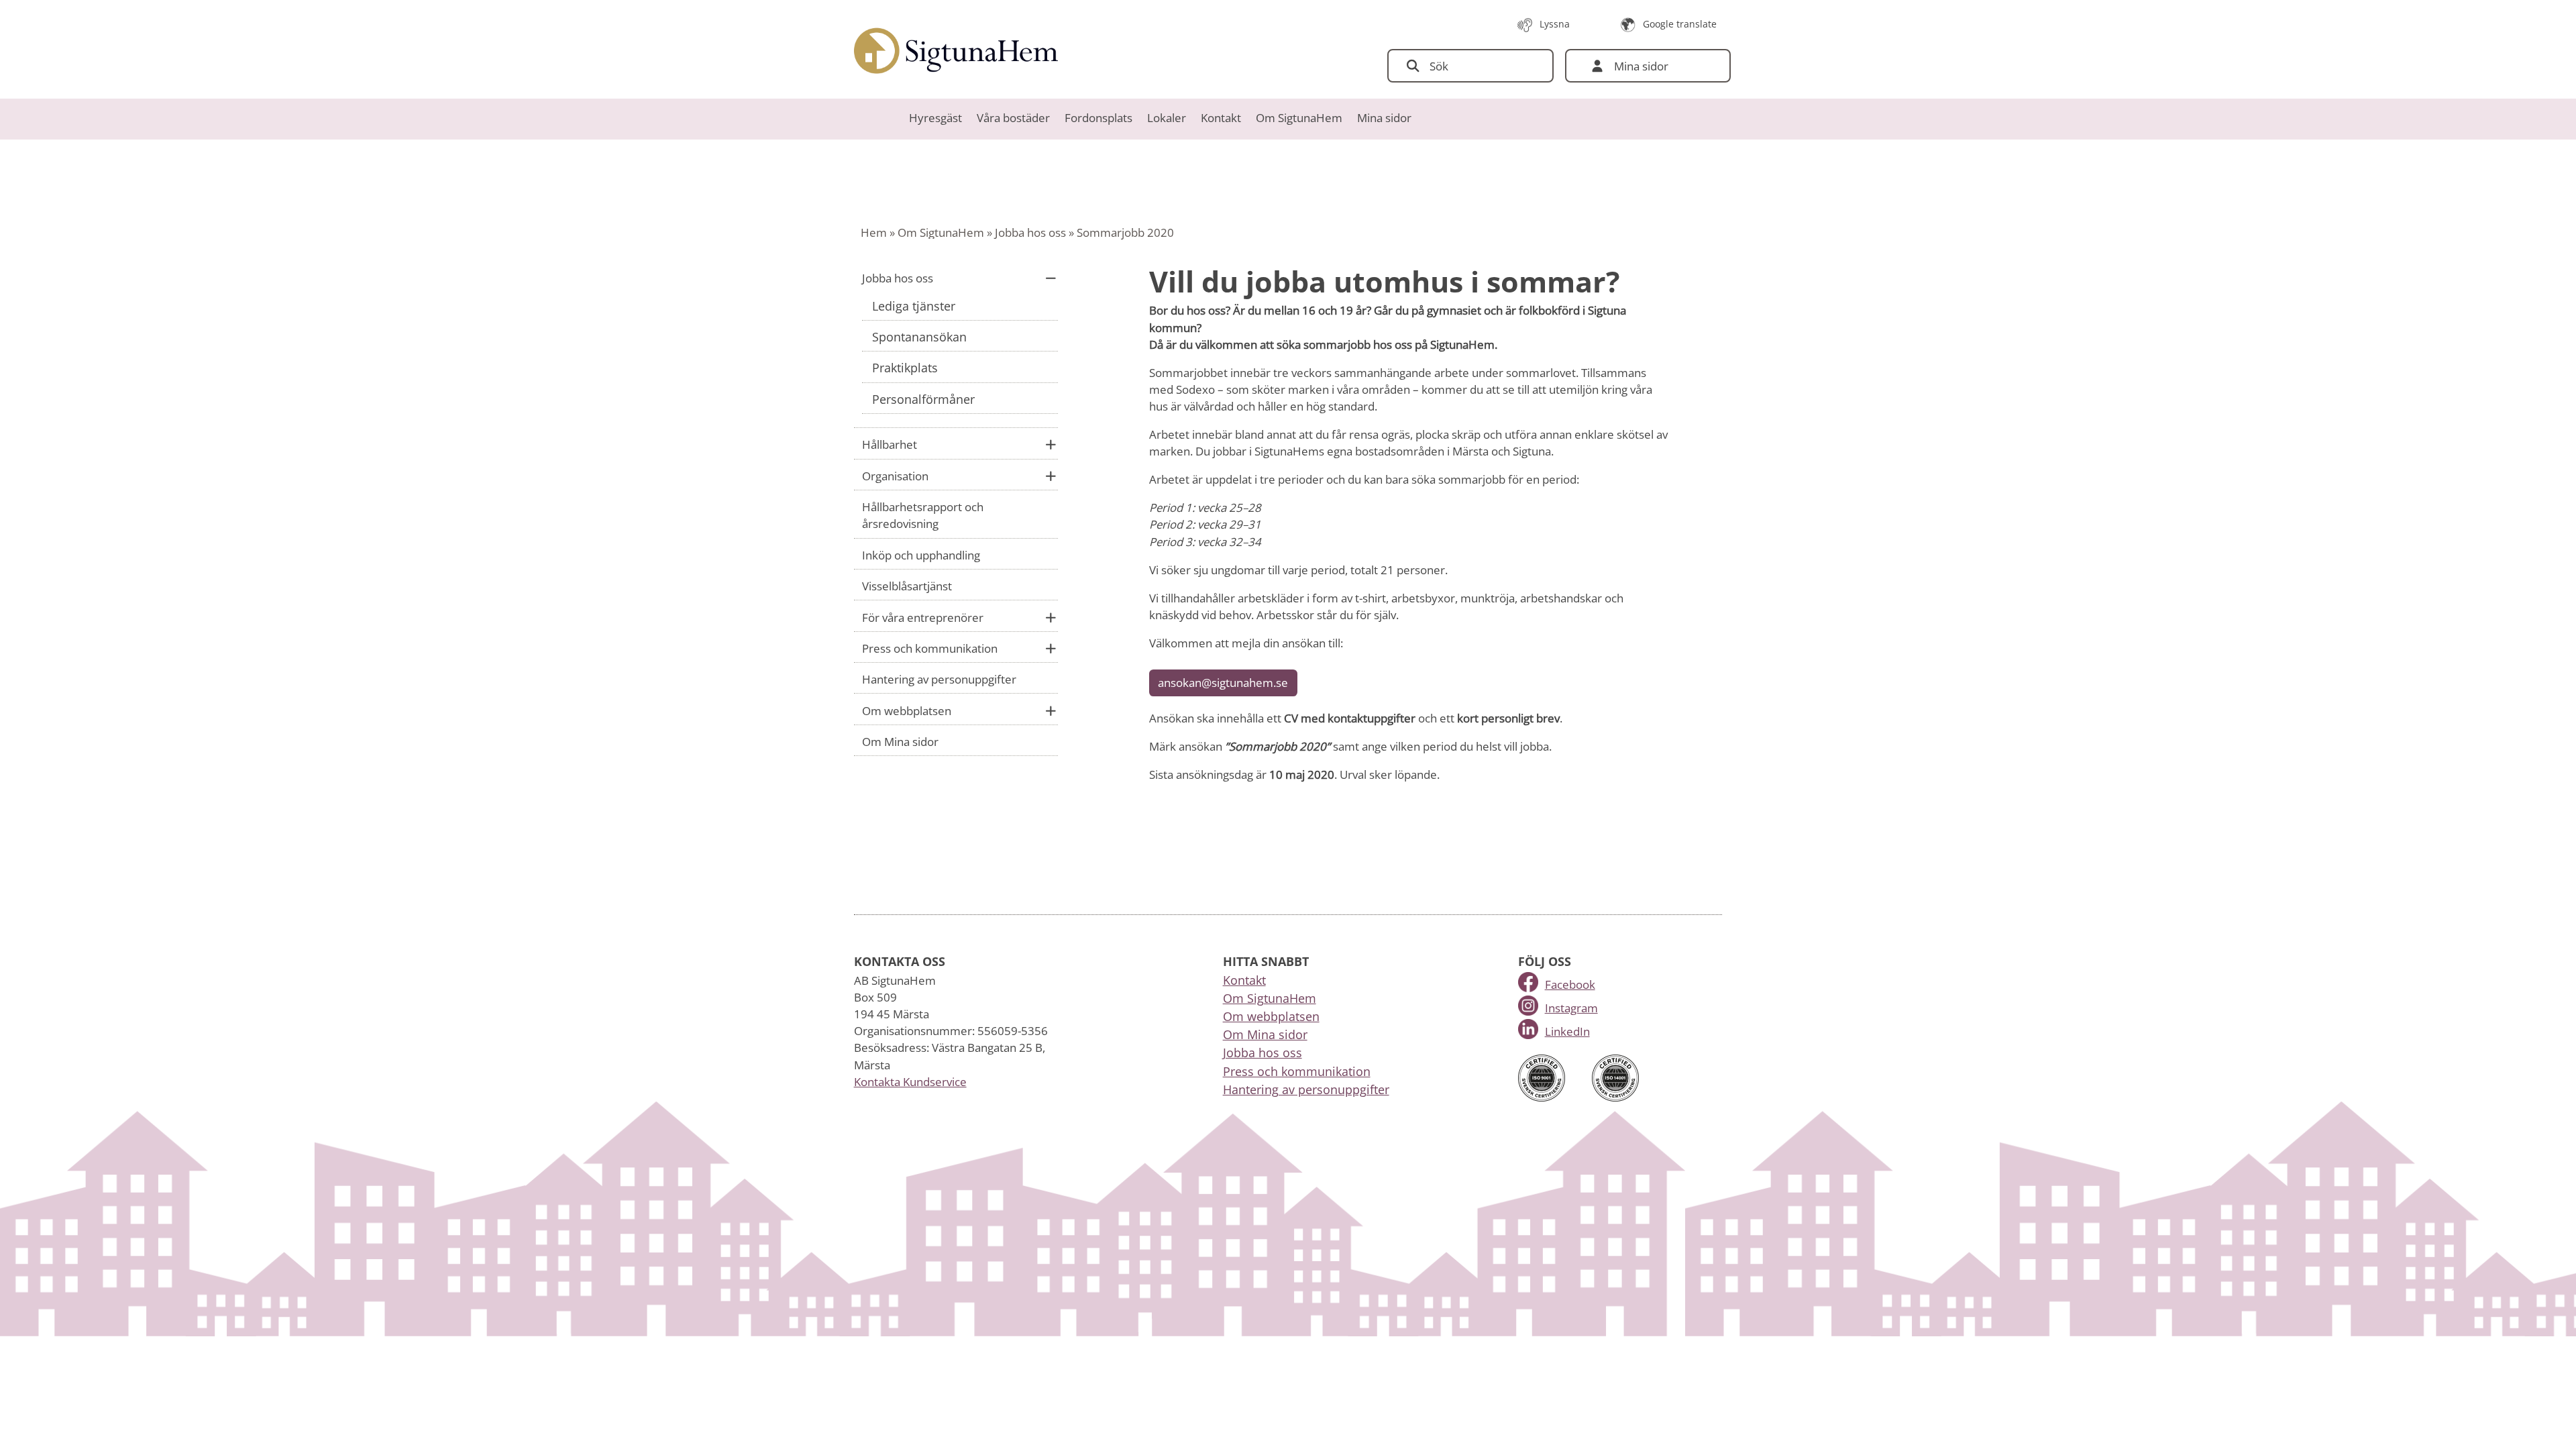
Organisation (895, 476)
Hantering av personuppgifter (939, 679)
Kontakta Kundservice (910, 1082)
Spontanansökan (919, 337)
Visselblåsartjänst (907, 586)
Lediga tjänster (914, 306)
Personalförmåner (923, 399)
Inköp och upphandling (921, 555)
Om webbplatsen (907, 711)
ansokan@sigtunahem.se (1223, 683)
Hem (874, 232)
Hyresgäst (935, 118)
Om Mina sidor (900, 742)
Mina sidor (1384, 118)
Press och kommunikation (930, 648)
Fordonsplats (1098, 118)
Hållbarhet (890, 444)
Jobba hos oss (1030, 232)
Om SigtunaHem (1299, 118)
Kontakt (1221, 118)
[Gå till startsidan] (956, 51)
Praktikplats (905, 368)
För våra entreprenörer (923, 618)
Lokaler (1167, 118)
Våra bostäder (1013, 118)
